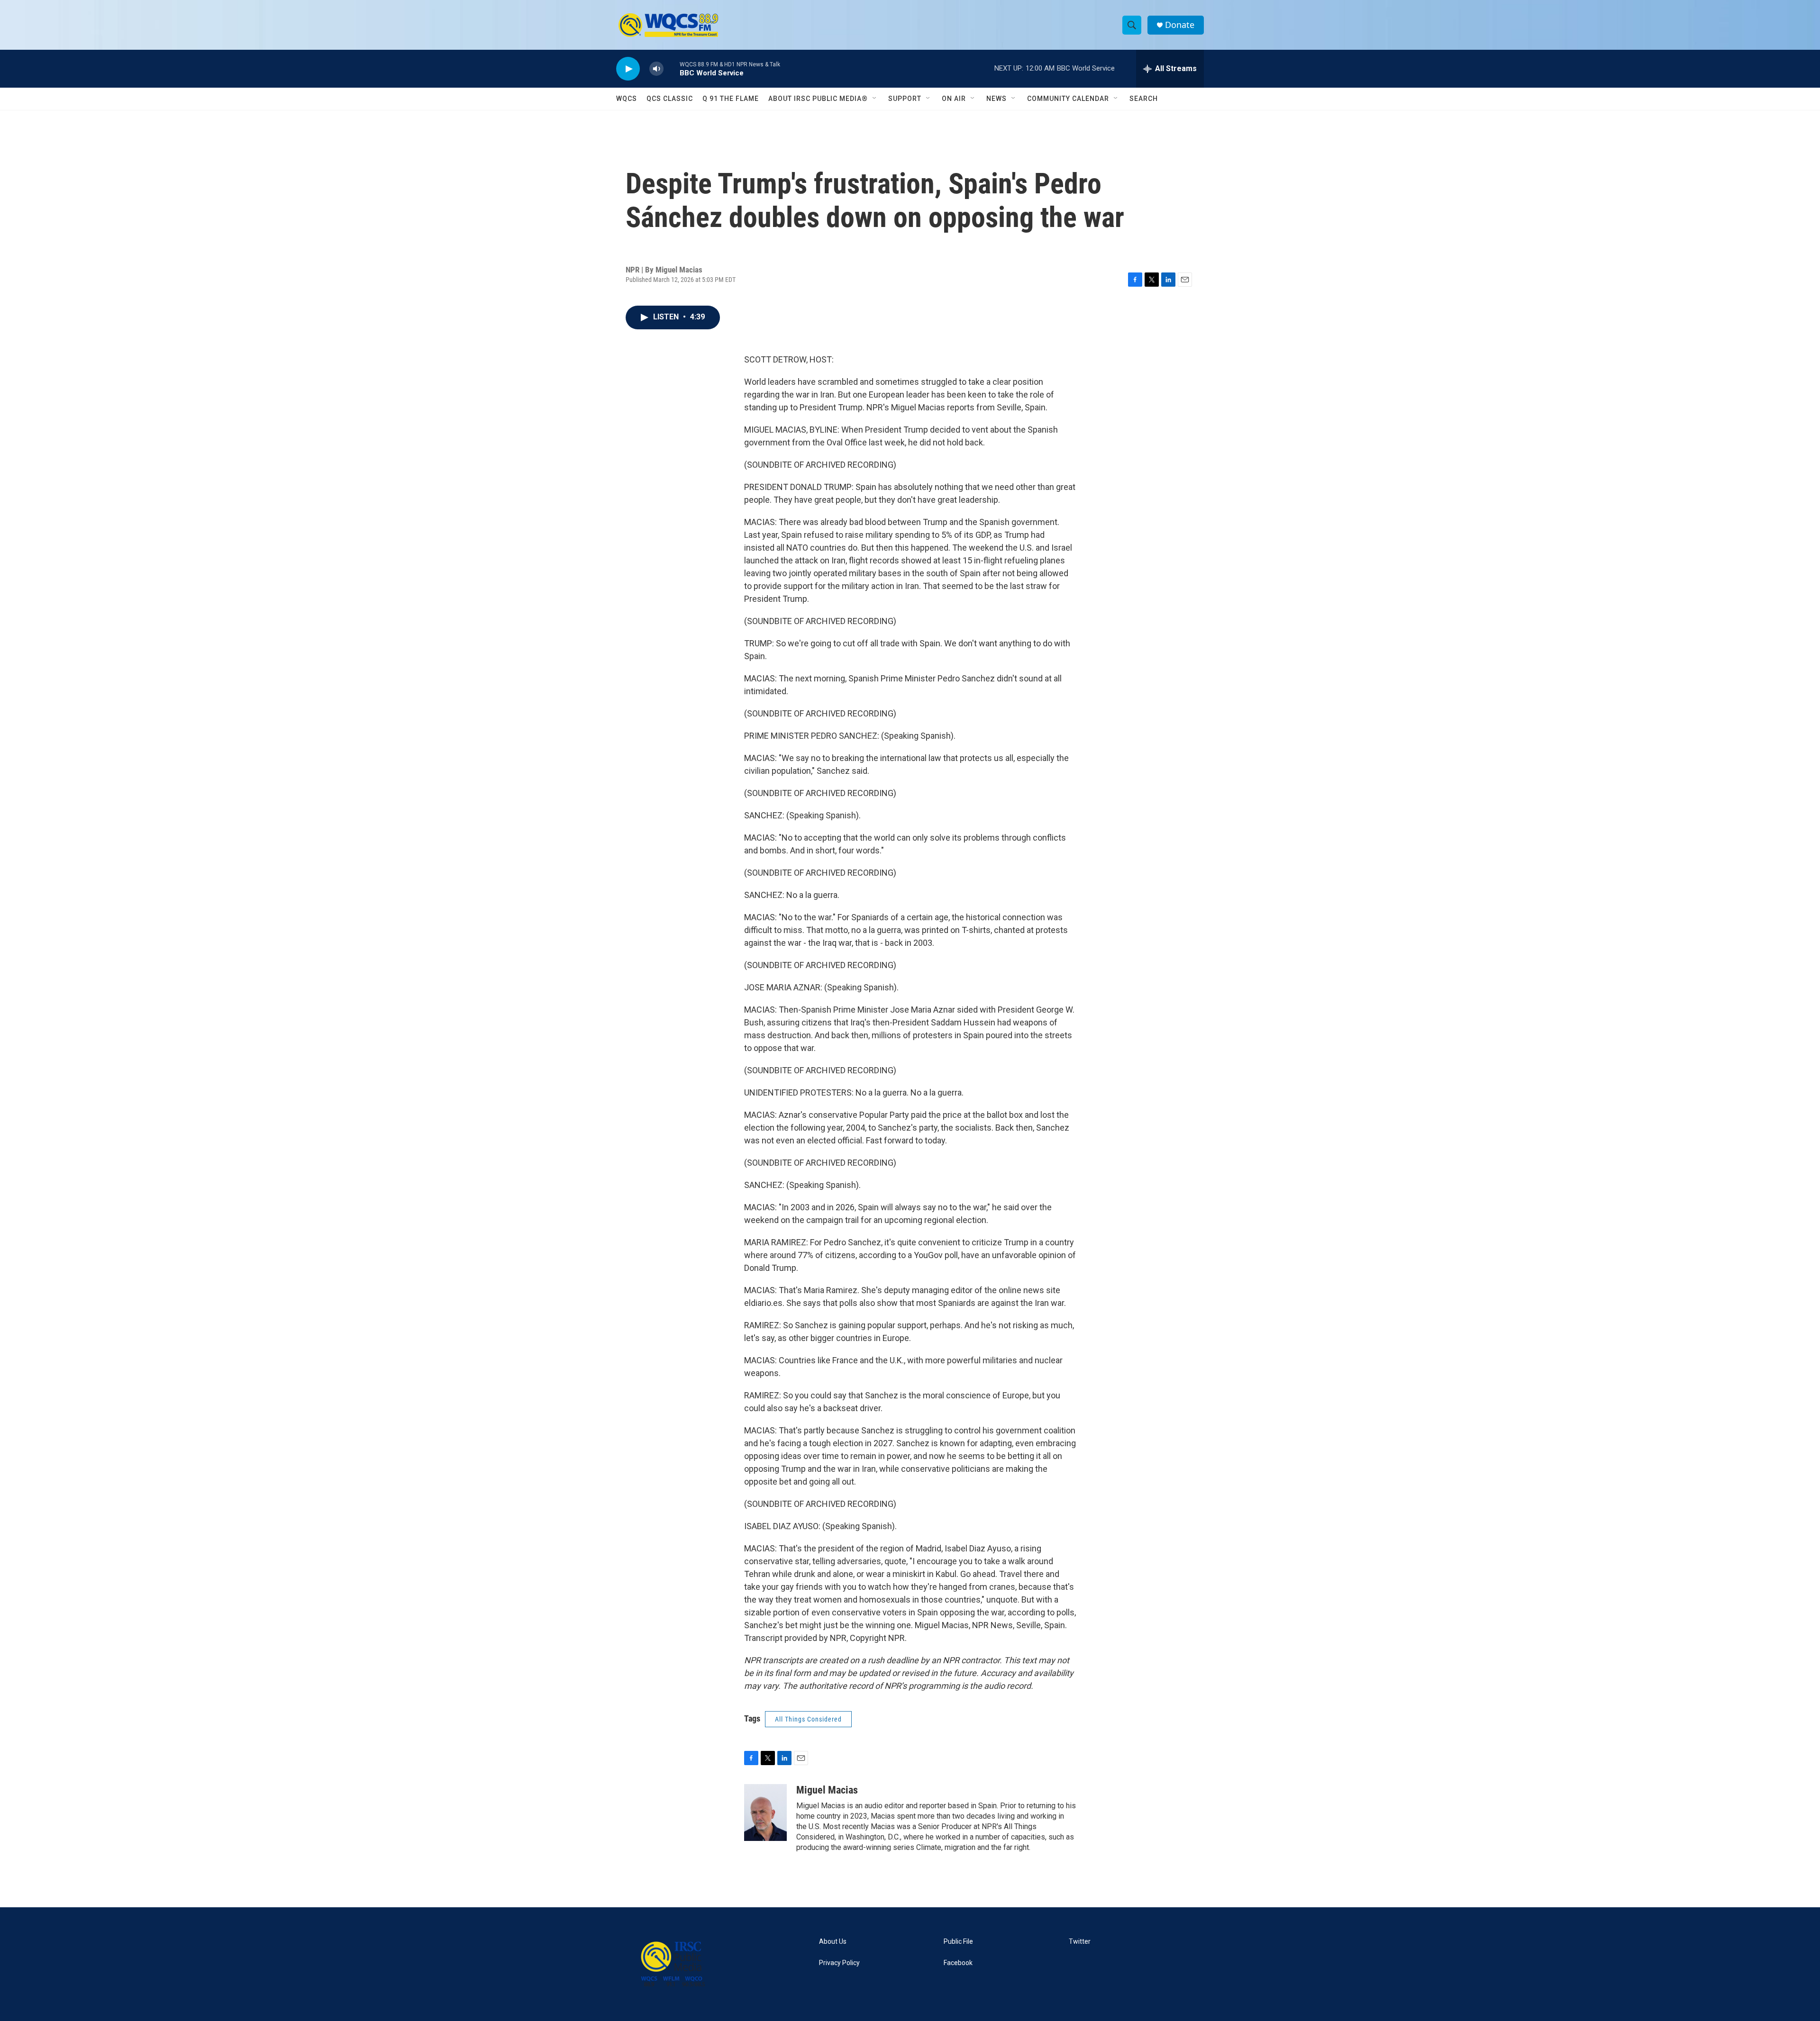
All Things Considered (808, 1719)
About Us (833, 1942)
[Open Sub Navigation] (875, 99)
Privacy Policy (839, 1963)
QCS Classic (670, 99)
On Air (954, 99)
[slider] (672, 68)
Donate (1180, 25)
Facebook (958, 1963)
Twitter (1080, 1942)
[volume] (656, 69)
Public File (958, 1942)
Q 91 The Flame (731, 99)
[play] (628, 69)
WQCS (627, 99)
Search (1144, 99)
